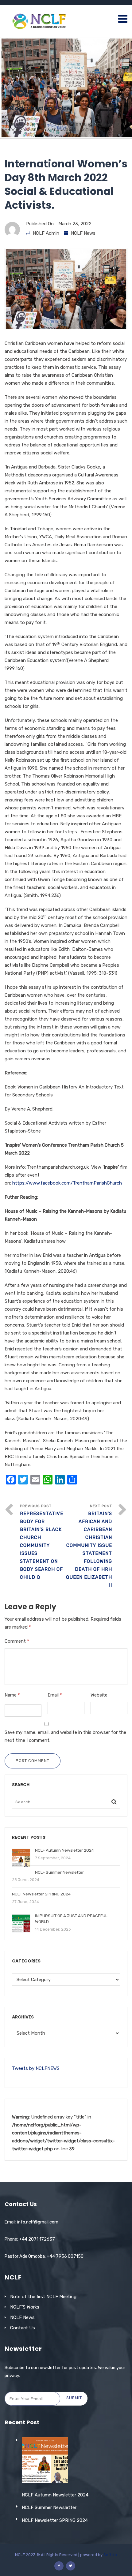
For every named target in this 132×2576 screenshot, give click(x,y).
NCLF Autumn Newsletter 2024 (55, 2495)
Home (10, 124)
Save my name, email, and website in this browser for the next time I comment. (65, 1736)
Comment (17, 1641)
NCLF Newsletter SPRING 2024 (55, 2520)
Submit (74, 2398)
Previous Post (42, 1542)
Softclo (110, 2555)
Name (12, 1695)
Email (55, 1695)
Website (99, 1695)
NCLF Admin (46, 233)
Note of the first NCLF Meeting (43, 2297)
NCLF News (35, 124)
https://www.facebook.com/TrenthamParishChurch (67, 1183)
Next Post (89, 1546)
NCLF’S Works (25, 2307)
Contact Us (23, 2328)
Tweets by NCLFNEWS (36, 2068)
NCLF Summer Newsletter (49, 2507)
